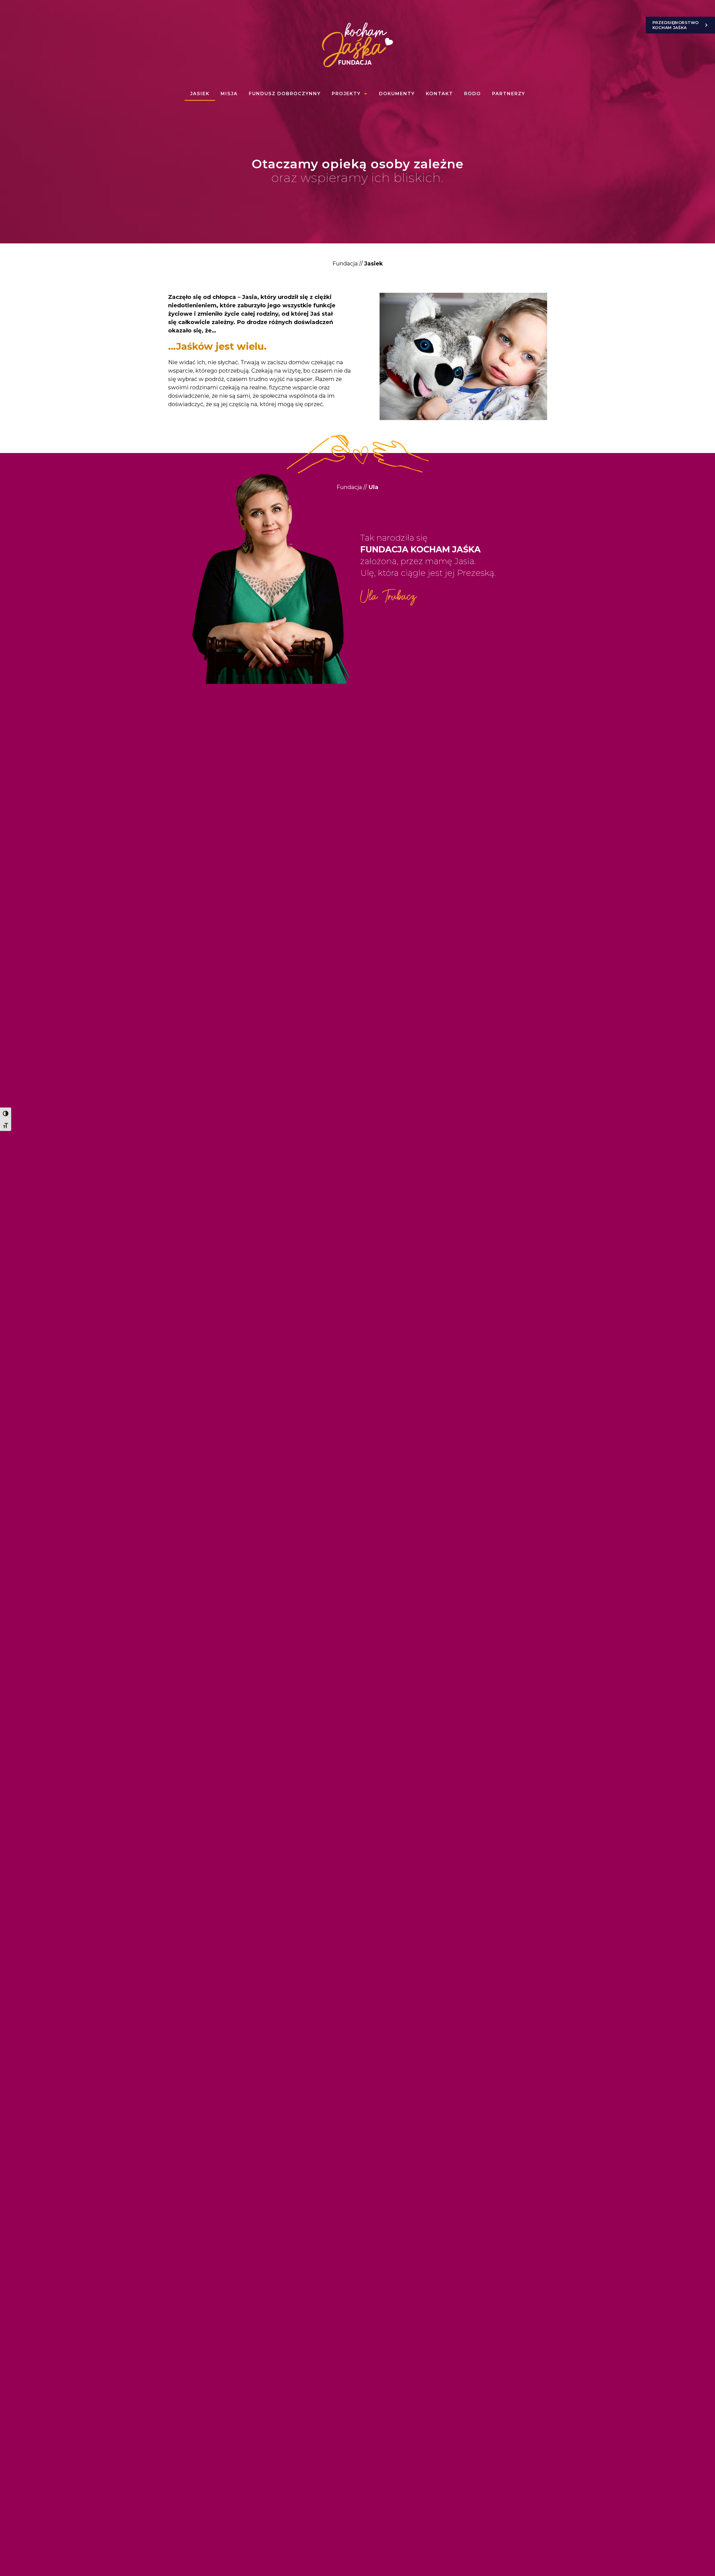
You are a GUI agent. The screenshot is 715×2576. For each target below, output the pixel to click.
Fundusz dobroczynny (285, 94)
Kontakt (439, 94)
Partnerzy (509, 94)
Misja (229, 94)
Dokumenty (397, 94)
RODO (473, 94)
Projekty (346, 94)
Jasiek (200, 94)
